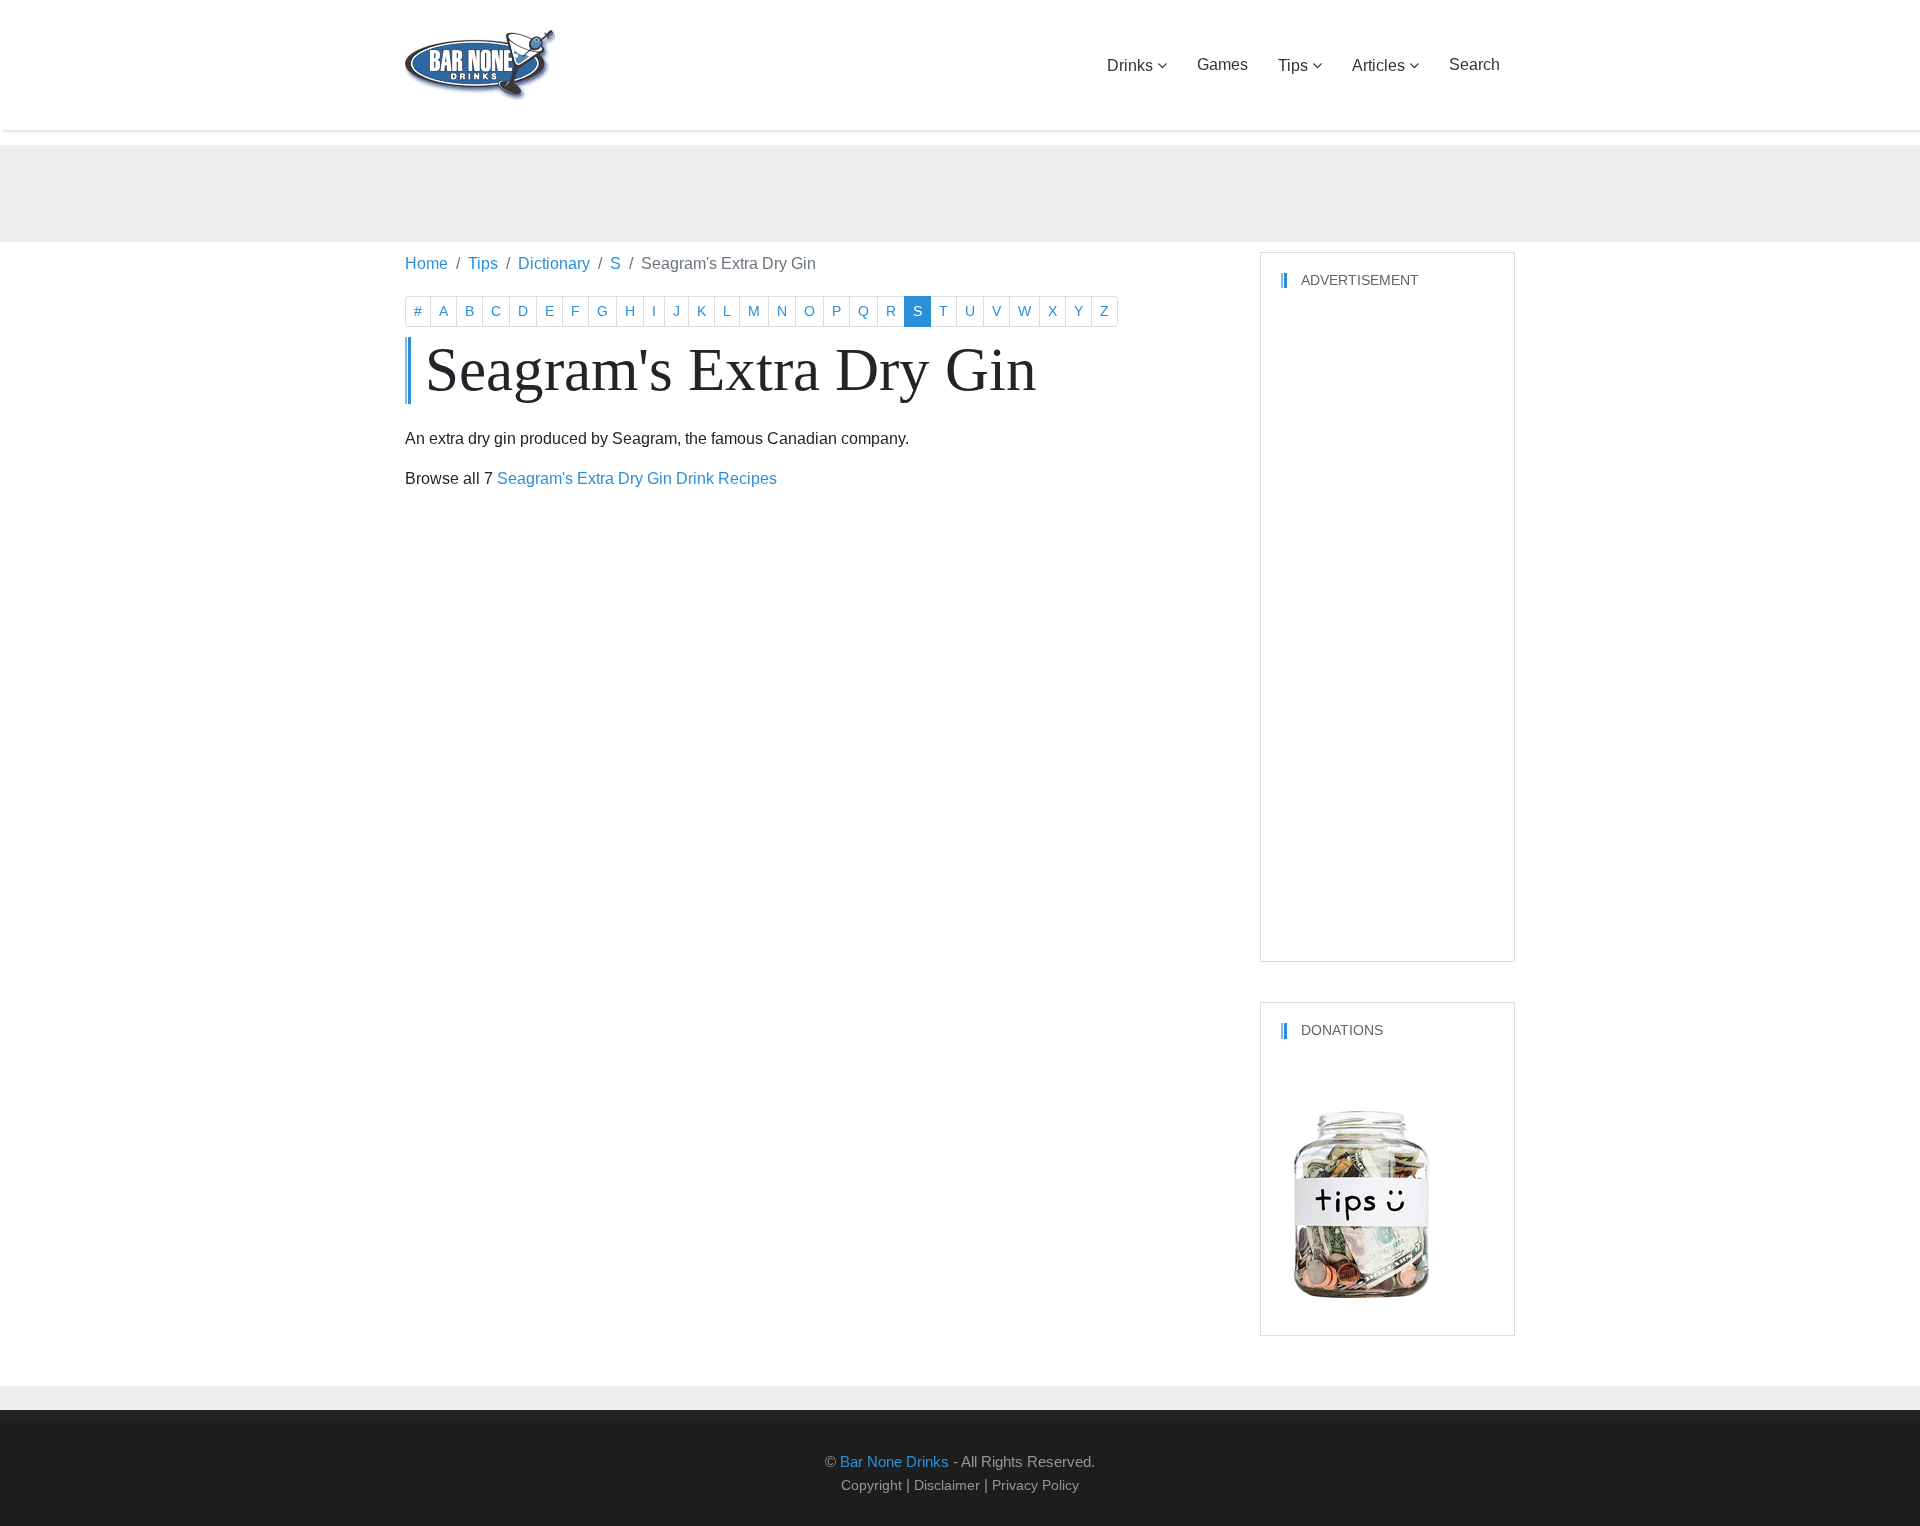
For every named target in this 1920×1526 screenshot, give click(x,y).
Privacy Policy (1035, 1485)
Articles (1378, 65)
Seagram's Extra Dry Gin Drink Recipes (637, 478)
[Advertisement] (960, 190)
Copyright (871, 1485)
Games (1222, 64)
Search (1474, 64)
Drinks (1130, 65)
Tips (1293, 65)
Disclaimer (947, 1485)
